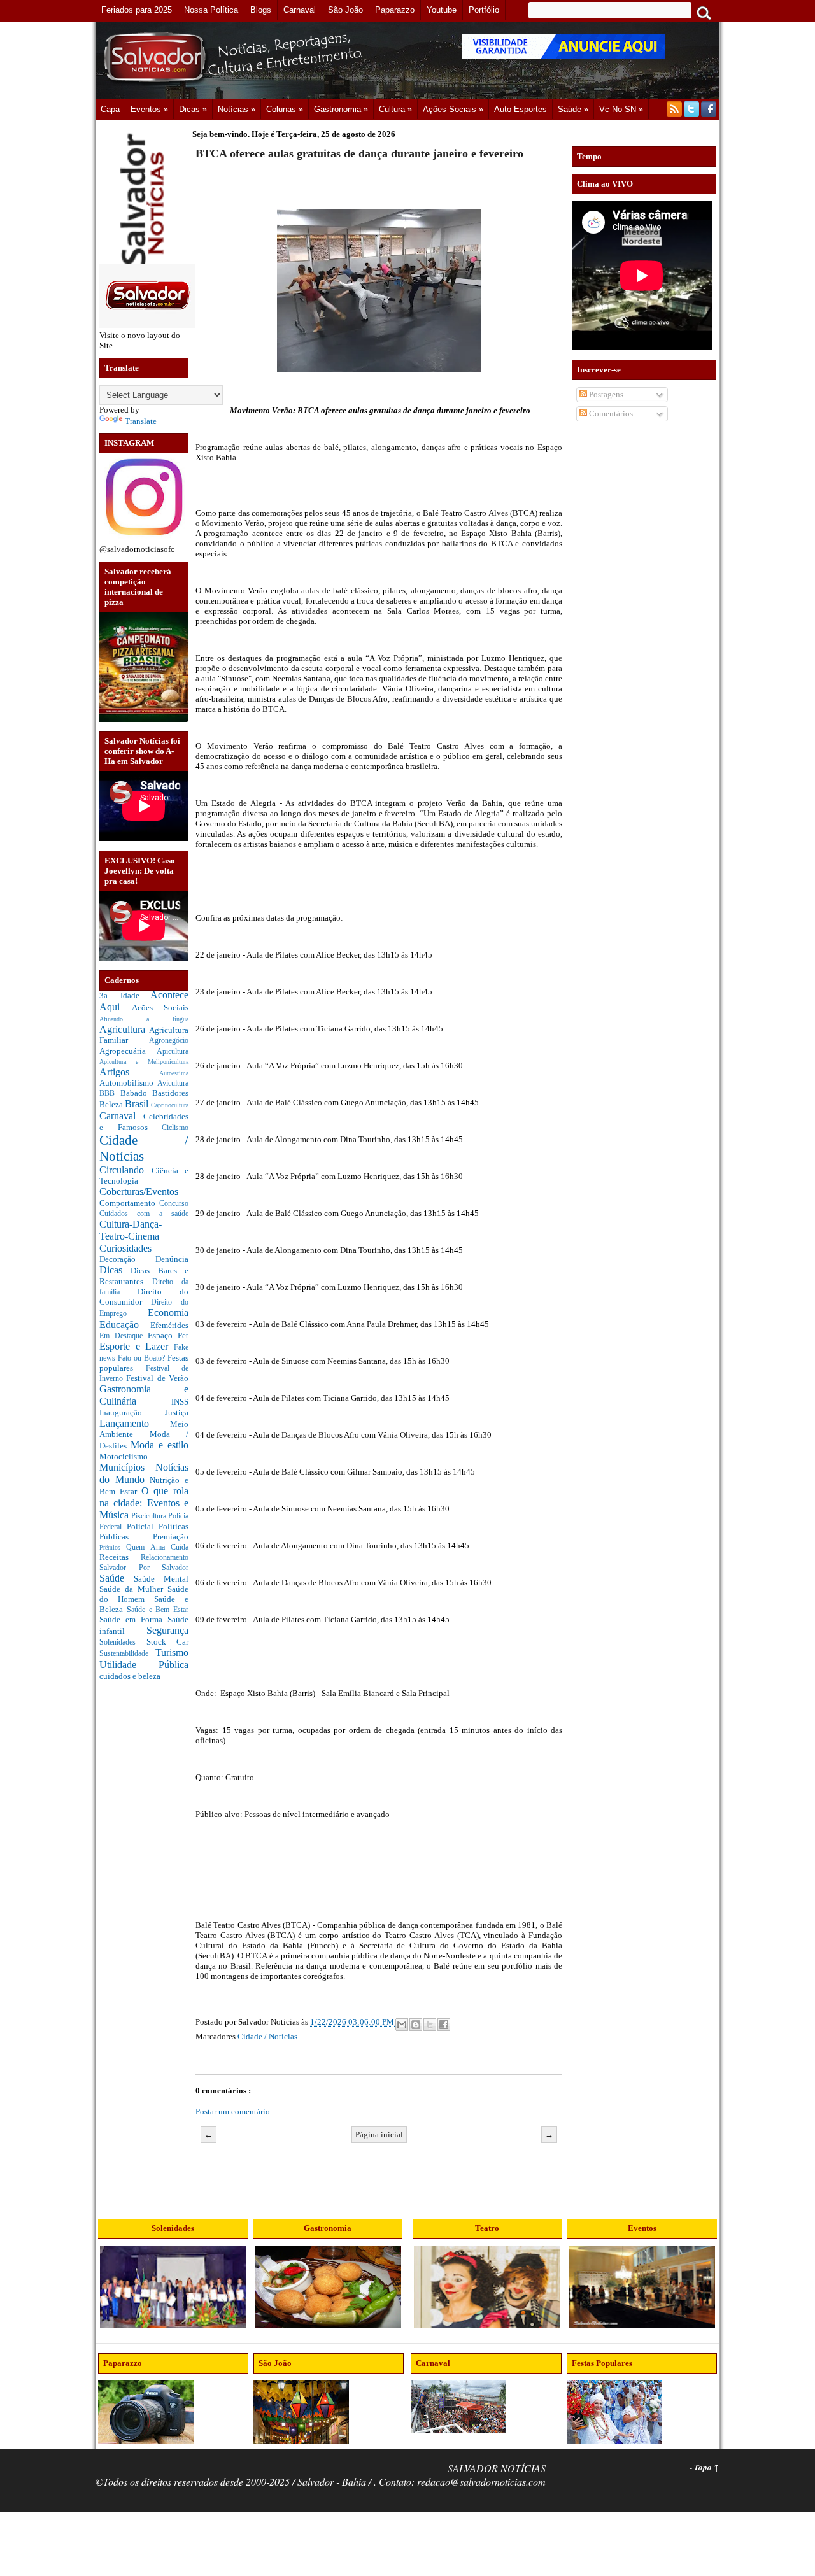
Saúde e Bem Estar (158, 1610)
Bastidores (170, 1093)
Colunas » (285, 109)
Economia (168, 1313)
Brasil (138, 1104)
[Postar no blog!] (416, 2025)
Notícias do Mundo (144, 1473)
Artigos (129, 1072)
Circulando (125, 1170)
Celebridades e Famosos (144, 1122)
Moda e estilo (159, 1445)
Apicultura (173, 1051)
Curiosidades (125, 1248)
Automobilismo (128, 1083)
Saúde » (573, 109)
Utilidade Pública (144, 1665)
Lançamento (135, 1423)
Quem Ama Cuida (157, 1547)
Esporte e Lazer (137, 1346)
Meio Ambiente (144, 1429)
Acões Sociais (160, 1008)
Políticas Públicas (144, 1532)
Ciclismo (175, 1128)
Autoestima (174, 1073)
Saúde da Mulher (133, 1589)
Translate (141, 421)
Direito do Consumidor (144, 1297)
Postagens (605, 394)
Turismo (172, 1652)
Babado (137, 1093)
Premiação (171, 1537)
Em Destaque (124, 1336)
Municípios (127, 1467)
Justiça (177, 1412)
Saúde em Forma (133, 1619)
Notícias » (237, 109)
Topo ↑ (707, 2467)
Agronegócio (169, 1041)
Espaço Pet (168, 1335)
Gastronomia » (341, 109)
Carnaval (121, 1116)
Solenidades (123, 1642)
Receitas (120, 1557)
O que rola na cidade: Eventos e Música (144, 1503)
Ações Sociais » (453, 109)
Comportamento (129, 1203)
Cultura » (395, 109)
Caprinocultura (170, 1105)
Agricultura (124, 1029)
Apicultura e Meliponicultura (144, 1062)
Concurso (174, 1204)
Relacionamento (165, 1558)
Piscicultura (150, 1516)
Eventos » (149, 109)
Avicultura (173, 1083)
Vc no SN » (621, 109)
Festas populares (144, 1363)
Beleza (112, 1104)
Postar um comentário (233, 2112)
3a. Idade (125, 995)
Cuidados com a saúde (144, 1214)
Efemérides (169, 1325)
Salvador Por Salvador (144, 1568)
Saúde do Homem (144, 1594)
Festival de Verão (157, 1378)
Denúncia (172, 1259)
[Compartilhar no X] (430, 2025)
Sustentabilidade (127, 1654)
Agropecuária (128, 1051)
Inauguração (132, 1412)
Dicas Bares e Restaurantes (144, 1276)
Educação (125, 1325)
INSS (180, 1402)
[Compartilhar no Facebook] (444, 2025)
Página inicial (379, 2134)
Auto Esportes (521, 109)
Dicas (115, 1270)
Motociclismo (124, 1456)
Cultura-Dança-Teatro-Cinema (131, 1230)
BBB (110, 1093)
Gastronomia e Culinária (144, 1395)
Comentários (610, 414)
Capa (110, 109)
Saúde (117, 1578)
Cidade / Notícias (267, 2036)
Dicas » (193, 109)
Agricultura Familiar (144, 1035)
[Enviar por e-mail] (402, 2025)
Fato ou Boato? (143, 1358)
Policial (143, 1526)
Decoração (127, 1259)
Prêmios (113, 1547)
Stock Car (168, 1642)
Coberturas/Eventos (139, 1192)
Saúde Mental (161, 1579)
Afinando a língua (144, 1019)
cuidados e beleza (130, 1676)
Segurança (167, 1630)
